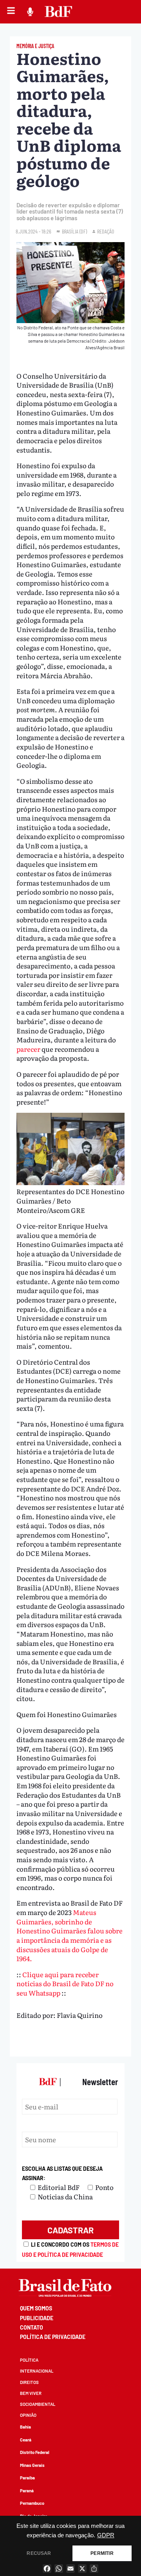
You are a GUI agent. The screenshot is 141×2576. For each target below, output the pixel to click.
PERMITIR (102, 2553)
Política (29, 2360)
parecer (28, 1049)
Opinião (28, 2415)
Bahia (25, 2427)
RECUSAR (39, 2553)
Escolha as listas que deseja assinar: (62, 2173)
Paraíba (27, 2478)
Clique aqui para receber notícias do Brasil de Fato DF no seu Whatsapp (65, 1983)
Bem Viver (31, 2393)
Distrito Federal (35, 2452)
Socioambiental (38, 2404)
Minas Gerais (32, 2465)
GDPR (106, 2535)
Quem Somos (36, 2308)
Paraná (27, 2491)
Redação (106, 231)
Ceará (26, 2440)
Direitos (29, 2382)
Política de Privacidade (53, 2337)
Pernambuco (32, 2503)
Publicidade (37, 2318)
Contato (32, 2327)
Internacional (37, 2371)
